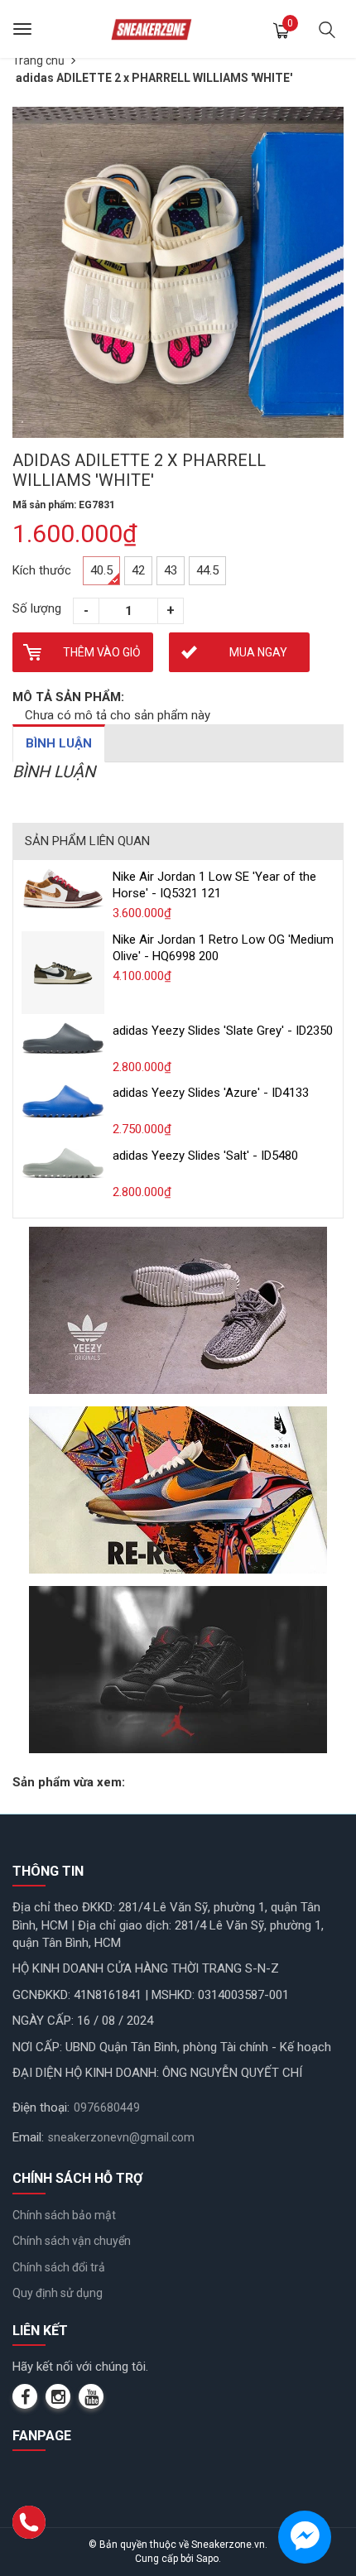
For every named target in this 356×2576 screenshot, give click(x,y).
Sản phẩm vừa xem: (69, 1782)
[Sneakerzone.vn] (152, 29)
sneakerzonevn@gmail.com (121, 2137)
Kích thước (42, 570)
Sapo (207, 2559)
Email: (28, 2137)
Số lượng (37, 608)
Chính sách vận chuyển (72, 2241)
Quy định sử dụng (58, 2293)
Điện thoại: (41, 2107)
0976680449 (107, 2107)
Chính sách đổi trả (59, 2267)
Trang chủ (38, 60)
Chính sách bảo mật (64, 2215)
